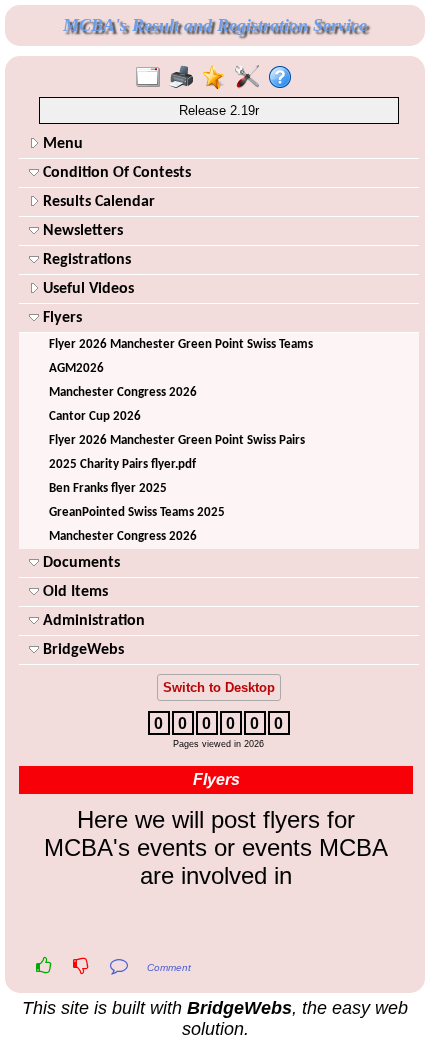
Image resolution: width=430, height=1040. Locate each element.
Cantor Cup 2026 (95, 416)
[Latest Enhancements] (218, 78)
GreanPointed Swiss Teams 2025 (137, 512)
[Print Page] (185, 78)
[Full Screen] (152, 78)
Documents (79, 563)
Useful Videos (86, 289)
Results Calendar (97, 202)
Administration (92, 621)
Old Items (73, 592)
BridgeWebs (81, 650)
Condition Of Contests (115, 173)
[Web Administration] (251, 78)
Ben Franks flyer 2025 (108, 488)
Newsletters (81, 231)
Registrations (85, 260)
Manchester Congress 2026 (123, 392)
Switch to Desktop (219, 687)
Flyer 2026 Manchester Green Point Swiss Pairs (177, 440)
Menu (61, 144)
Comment (169, 967)
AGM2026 (76, 368)
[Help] (284, 78)
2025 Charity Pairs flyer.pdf (122, 464)
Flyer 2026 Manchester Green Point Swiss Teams (181, 344)
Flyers (60, 318)
